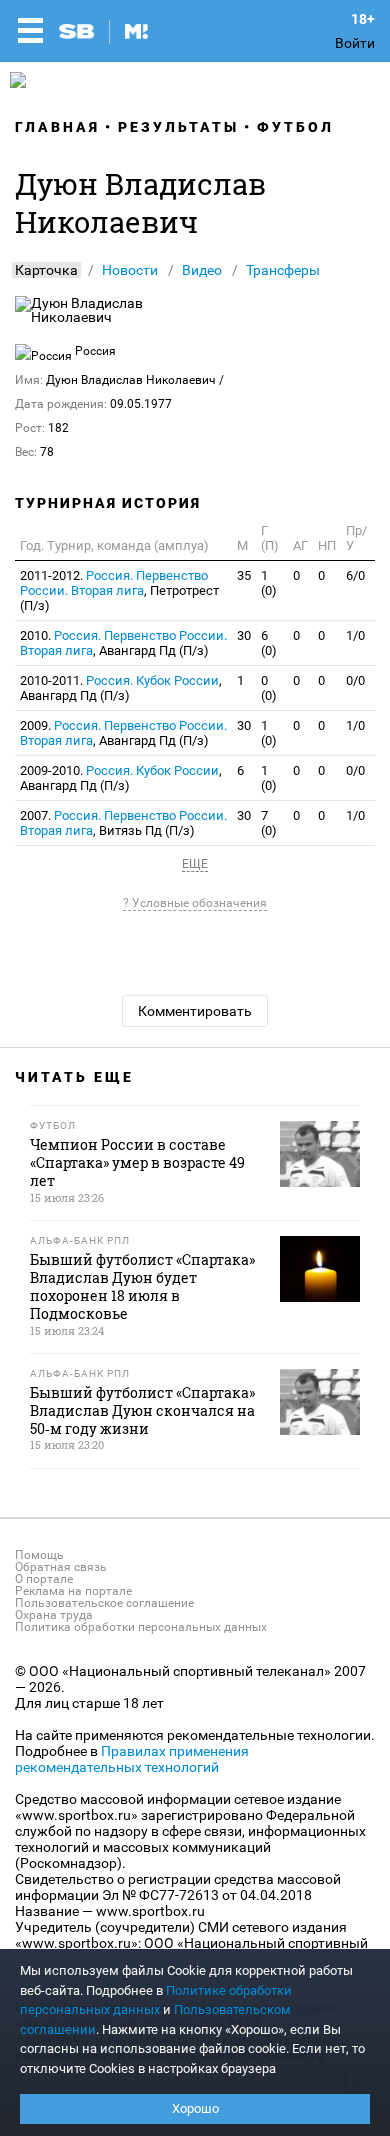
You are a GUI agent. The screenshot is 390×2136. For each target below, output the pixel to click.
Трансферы (283, 270)
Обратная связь (61, 1567)
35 (244, 575)
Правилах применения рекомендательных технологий (132, 1759)
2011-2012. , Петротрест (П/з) (119, 590)
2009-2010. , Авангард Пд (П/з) (121, 778)
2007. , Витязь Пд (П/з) (123, 823)
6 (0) (269, 643)
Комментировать (195, 1011)
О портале (44, 1579)
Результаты (178, 127)
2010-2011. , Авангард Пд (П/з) (121, 688)
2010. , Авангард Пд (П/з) (123, 643)
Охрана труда (54, 1615)
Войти (355, 43)
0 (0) (269, 688)
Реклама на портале (73, 1591)
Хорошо (195, 2108)
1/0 (355, 635)
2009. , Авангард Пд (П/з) (123, 733)
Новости (130, 270)
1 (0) (269, 583)
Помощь (39, 1555)
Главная (57, 127)
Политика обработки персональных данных (141, 1627)
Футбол (295, 127)
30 (244, 635)
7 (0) (269, 823)
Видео (202, 270)
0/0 (355, 680)
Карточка (46, 270)
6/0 (355, 575)
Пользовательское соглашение (104, 1603)
